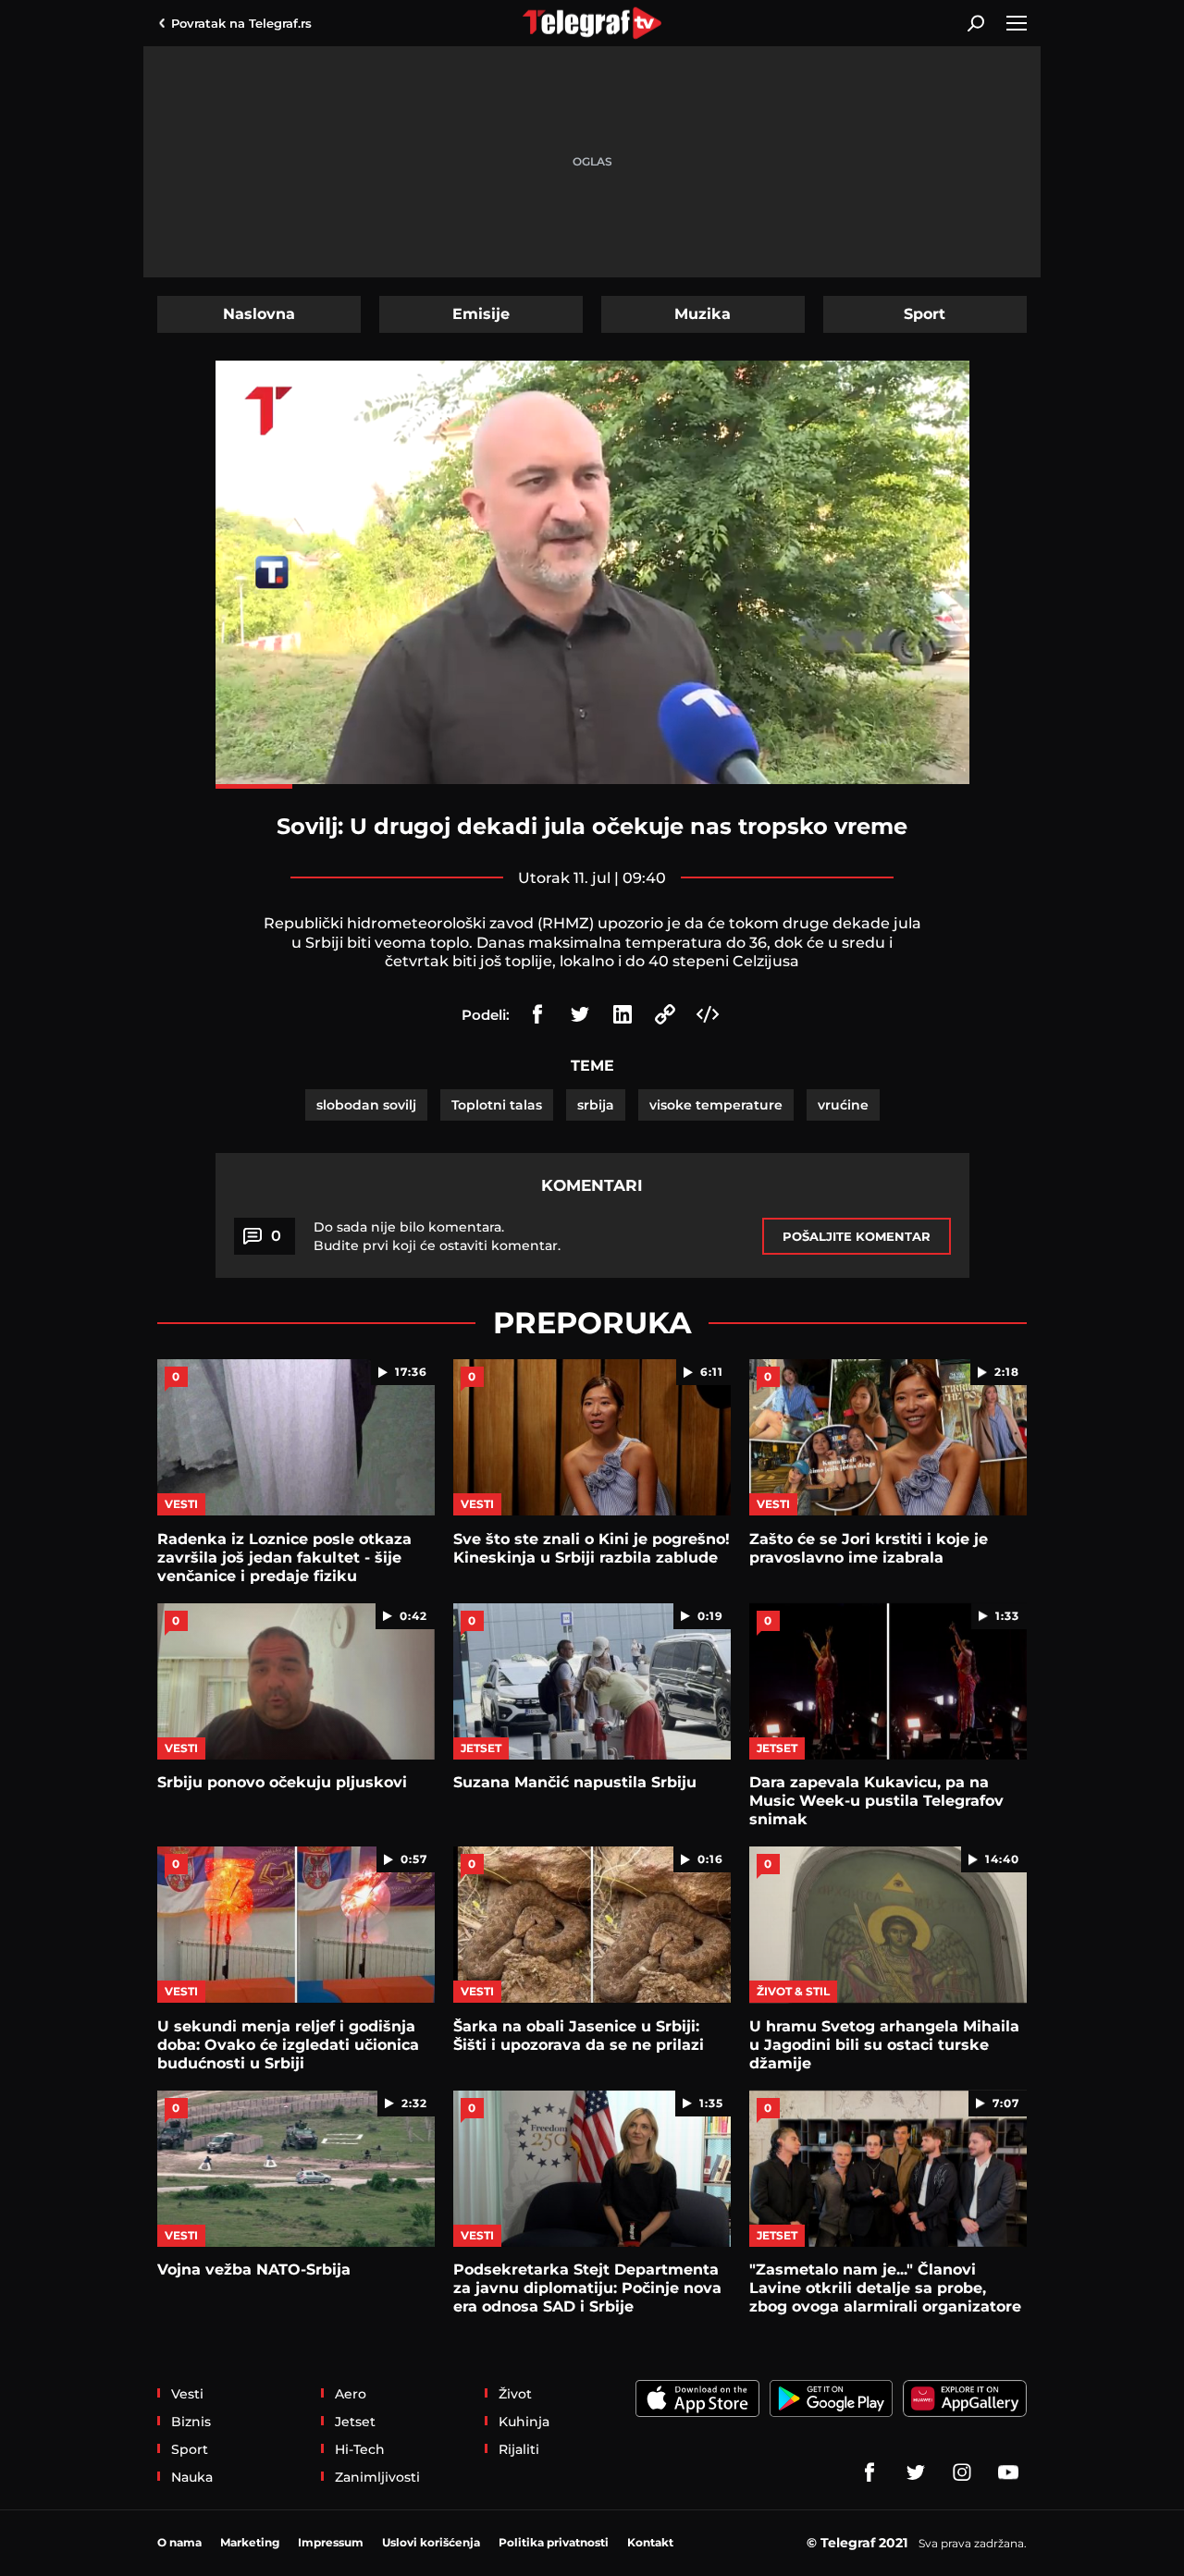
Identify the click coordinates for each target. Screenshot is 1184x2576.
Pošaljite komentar (857, 1236)
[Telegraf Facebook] (869, 2472)
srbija (596, 1105)
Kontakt (650, 2542)
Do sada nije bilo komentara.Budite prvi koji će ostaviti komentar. (437, 1236)
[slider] (592, 786)
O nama (179, 2542)
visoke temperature (716, 1105)
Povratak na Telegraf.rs (241, 23)
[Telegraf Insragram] (962, 2472)
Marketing (250, 2542)
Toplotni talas (497, 1105)
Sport (925, 314)
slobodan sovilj (366, 1105)
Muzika (703, 314)
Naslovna (259, 314)
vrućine (843, 1105)
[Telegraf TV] (1008, 2472)
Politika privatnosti (554, 2542)
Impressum (331, 2542)
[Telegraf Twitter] (916, 2472)
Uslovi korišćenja (431, 2542)
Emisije (481, 314)
